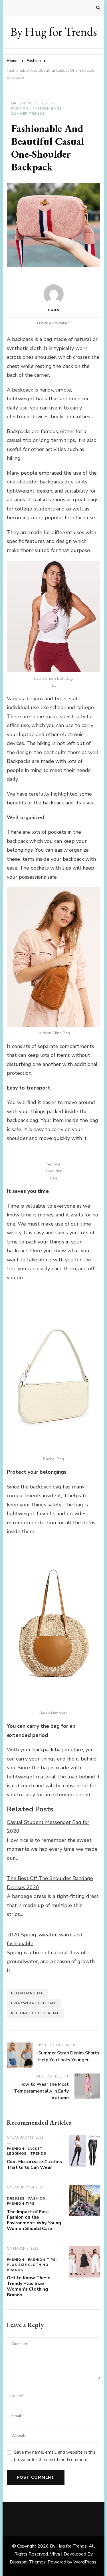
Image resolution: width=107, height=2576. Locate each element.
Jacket (35, 2149)
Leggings (17, 2153)
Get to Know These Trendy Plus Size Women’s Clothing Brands (29, 2286)
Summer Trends (28, 114)
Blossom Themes (28, 2562)
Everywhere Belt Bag (34, 2003)
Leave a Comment (54, 323)
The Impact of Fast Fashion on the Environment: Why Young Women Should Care (34, 2220)
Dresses (16, 2198)
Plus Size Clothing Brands (28, 2267)
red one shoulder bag (36, 2013)
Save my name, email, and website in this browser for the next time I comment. (55, 2456)
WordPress (85, 2562)
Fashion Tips (21, 2204)
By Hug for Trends (54, 32)
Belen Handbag (28, 1993)
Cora (54, 310)
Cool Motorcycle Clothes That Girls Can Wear (35, 2165)
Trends (38, 2153)
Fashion (20, 108)
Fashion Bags (47, 108)
